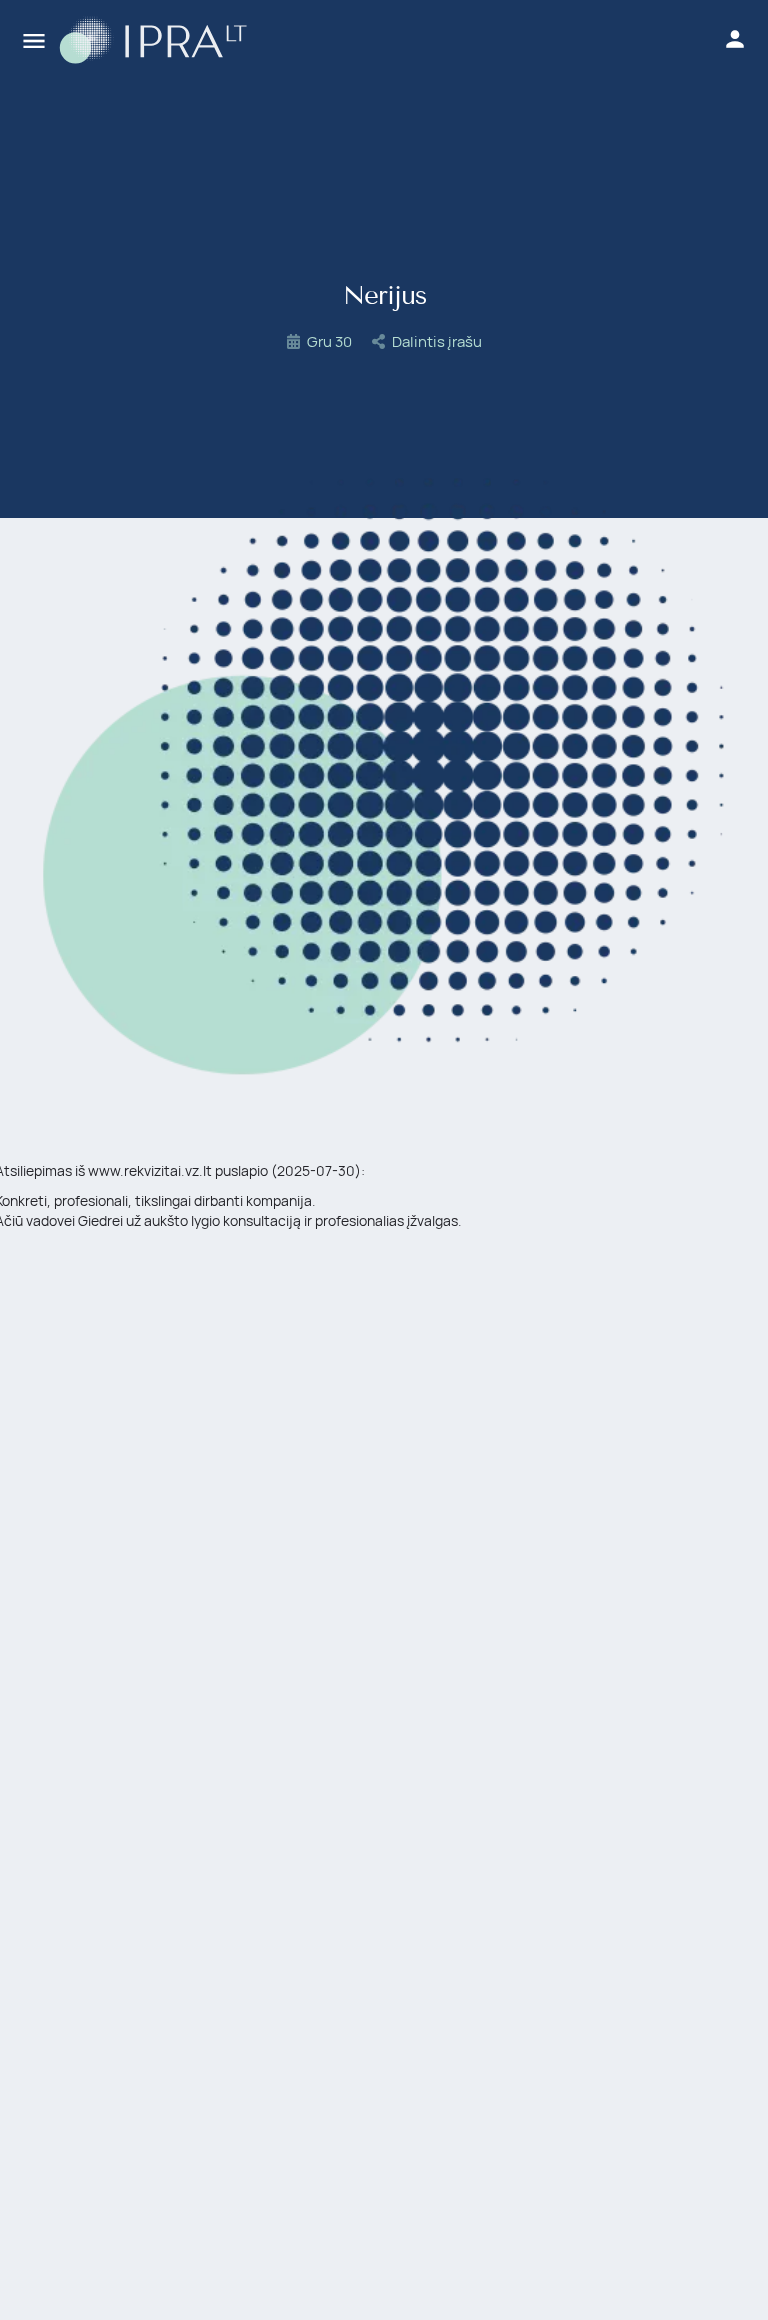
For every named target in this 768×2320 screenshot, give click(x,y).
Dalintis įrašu (437, 341)
